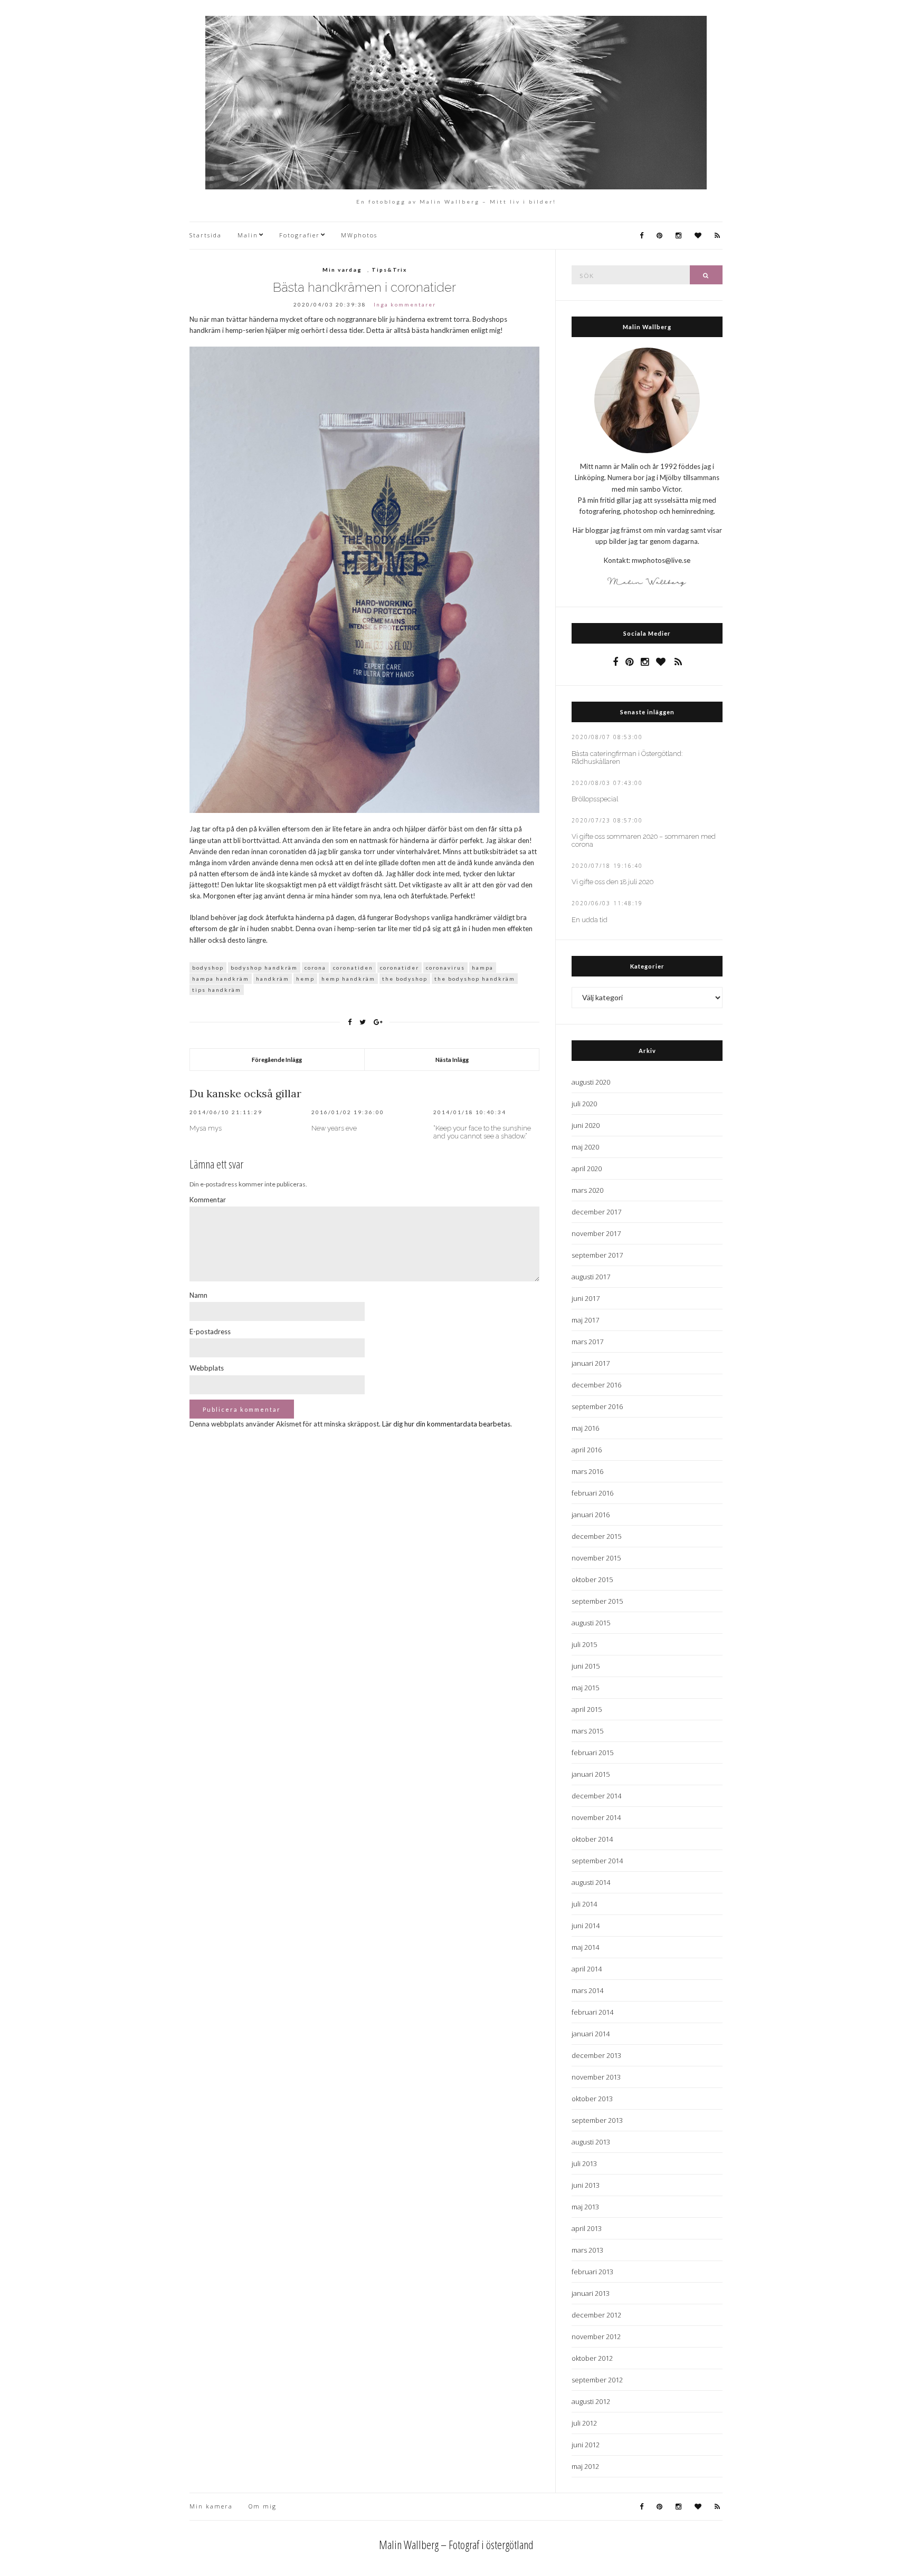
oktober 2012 (592, 2358)
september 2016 (597, 1406)
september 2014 (597, 1861)
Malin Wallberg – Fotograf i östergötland (456, 2544)
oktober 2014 (592, 1839)
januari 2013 (591, 2293)
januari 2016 (591, 1515)
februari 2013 (592, 2272)
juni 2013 (586, 2185)
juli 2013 (584, 2163)
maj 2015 (585, 1688)
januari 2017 (591, 1363)
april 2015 (587, 1709)
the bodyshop (405, 979)
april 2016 (587, 1450)
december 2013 (596, 2055)
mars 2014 (587, 1990)
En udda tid (590, 920)
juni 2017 (586, 1298)
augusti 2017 (591, 1277)
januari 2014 (591, 2034)
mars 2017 (587, 1342)
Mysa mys (206, 1128)
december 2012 (596, 2315)
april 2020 (587, 1169)
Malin (248, 235)
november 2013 (596, 2077)
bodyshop (208, 968)
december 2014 (596, 1796)
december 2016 (596, 1385)
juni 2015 (586, 1666)
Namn (198, 1295)
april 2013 (587, 2228)
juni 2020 (586, 1125)
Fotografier (300, 235)
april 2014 (587, 1969)
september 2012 (597, 2380)
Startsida (206, 235)
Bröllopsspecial (595, 799)
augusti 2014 (591, 1882)
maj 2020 (585, 1147)
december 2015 (596, 1536)
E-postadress (210, 1332)
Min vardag (342, 270)
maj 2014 (585, 1947)
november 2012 (596, 2336)
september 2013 (597, 2120)
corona (315, 968)
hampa (483, 968)
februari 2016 (592, 1493)
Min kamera (211, 2506)
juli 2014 (584, 1904)
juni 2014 (586, 1926)
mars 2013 (587, 2250)
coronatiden (353, 968)
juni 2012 (586, 2445)
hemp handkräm (348, 979)
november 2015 (596, 1558)
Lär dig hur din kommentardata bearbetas (446, 1424)
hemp (305, 979)
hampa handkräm (221, 979)
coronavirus (445, 968)
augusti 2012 (591, 2401)
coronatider (400, 968)
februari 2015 (592, 1753)
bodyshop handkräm (264, 968)
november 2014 (596, 1817)
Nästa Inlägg (452, 1060)
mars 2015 (587, 1731)
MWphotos (359, 235)
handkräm (273, 979)
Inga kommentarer (405, 304)
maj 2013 (585, 2207)
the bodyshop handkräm (475, 979)
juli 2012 (584, 2423)
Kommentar (208, 1200)
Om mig (263, 2506)
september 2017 (597, 1255)
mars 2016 (587, 1471)
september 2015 (597, 1601)
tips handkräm (217, 990)
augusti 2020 (591, 1082)
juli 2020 (584, 1104)
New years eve (334, 1128)
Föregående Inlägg (277, 1060)
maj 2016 (585, 1428)
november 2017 (596, 1233)
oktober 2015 (592, 1579)
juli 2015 (584, 1644)
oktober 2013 (592, 2099)
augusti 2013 (591, 2142)
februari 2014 (592, 2012)
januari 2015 (591, 1774)
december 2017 (596, 1212)
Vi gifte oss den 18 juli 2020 (612, 882)
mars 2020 (587, 1190)
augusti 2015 (591, 1623)
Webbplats (207, 1368)
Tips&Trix (389, 270)
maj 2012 (585, 2466)
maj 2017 (585, 1320)
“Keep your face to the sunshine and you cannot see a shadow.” (482, 1132)
